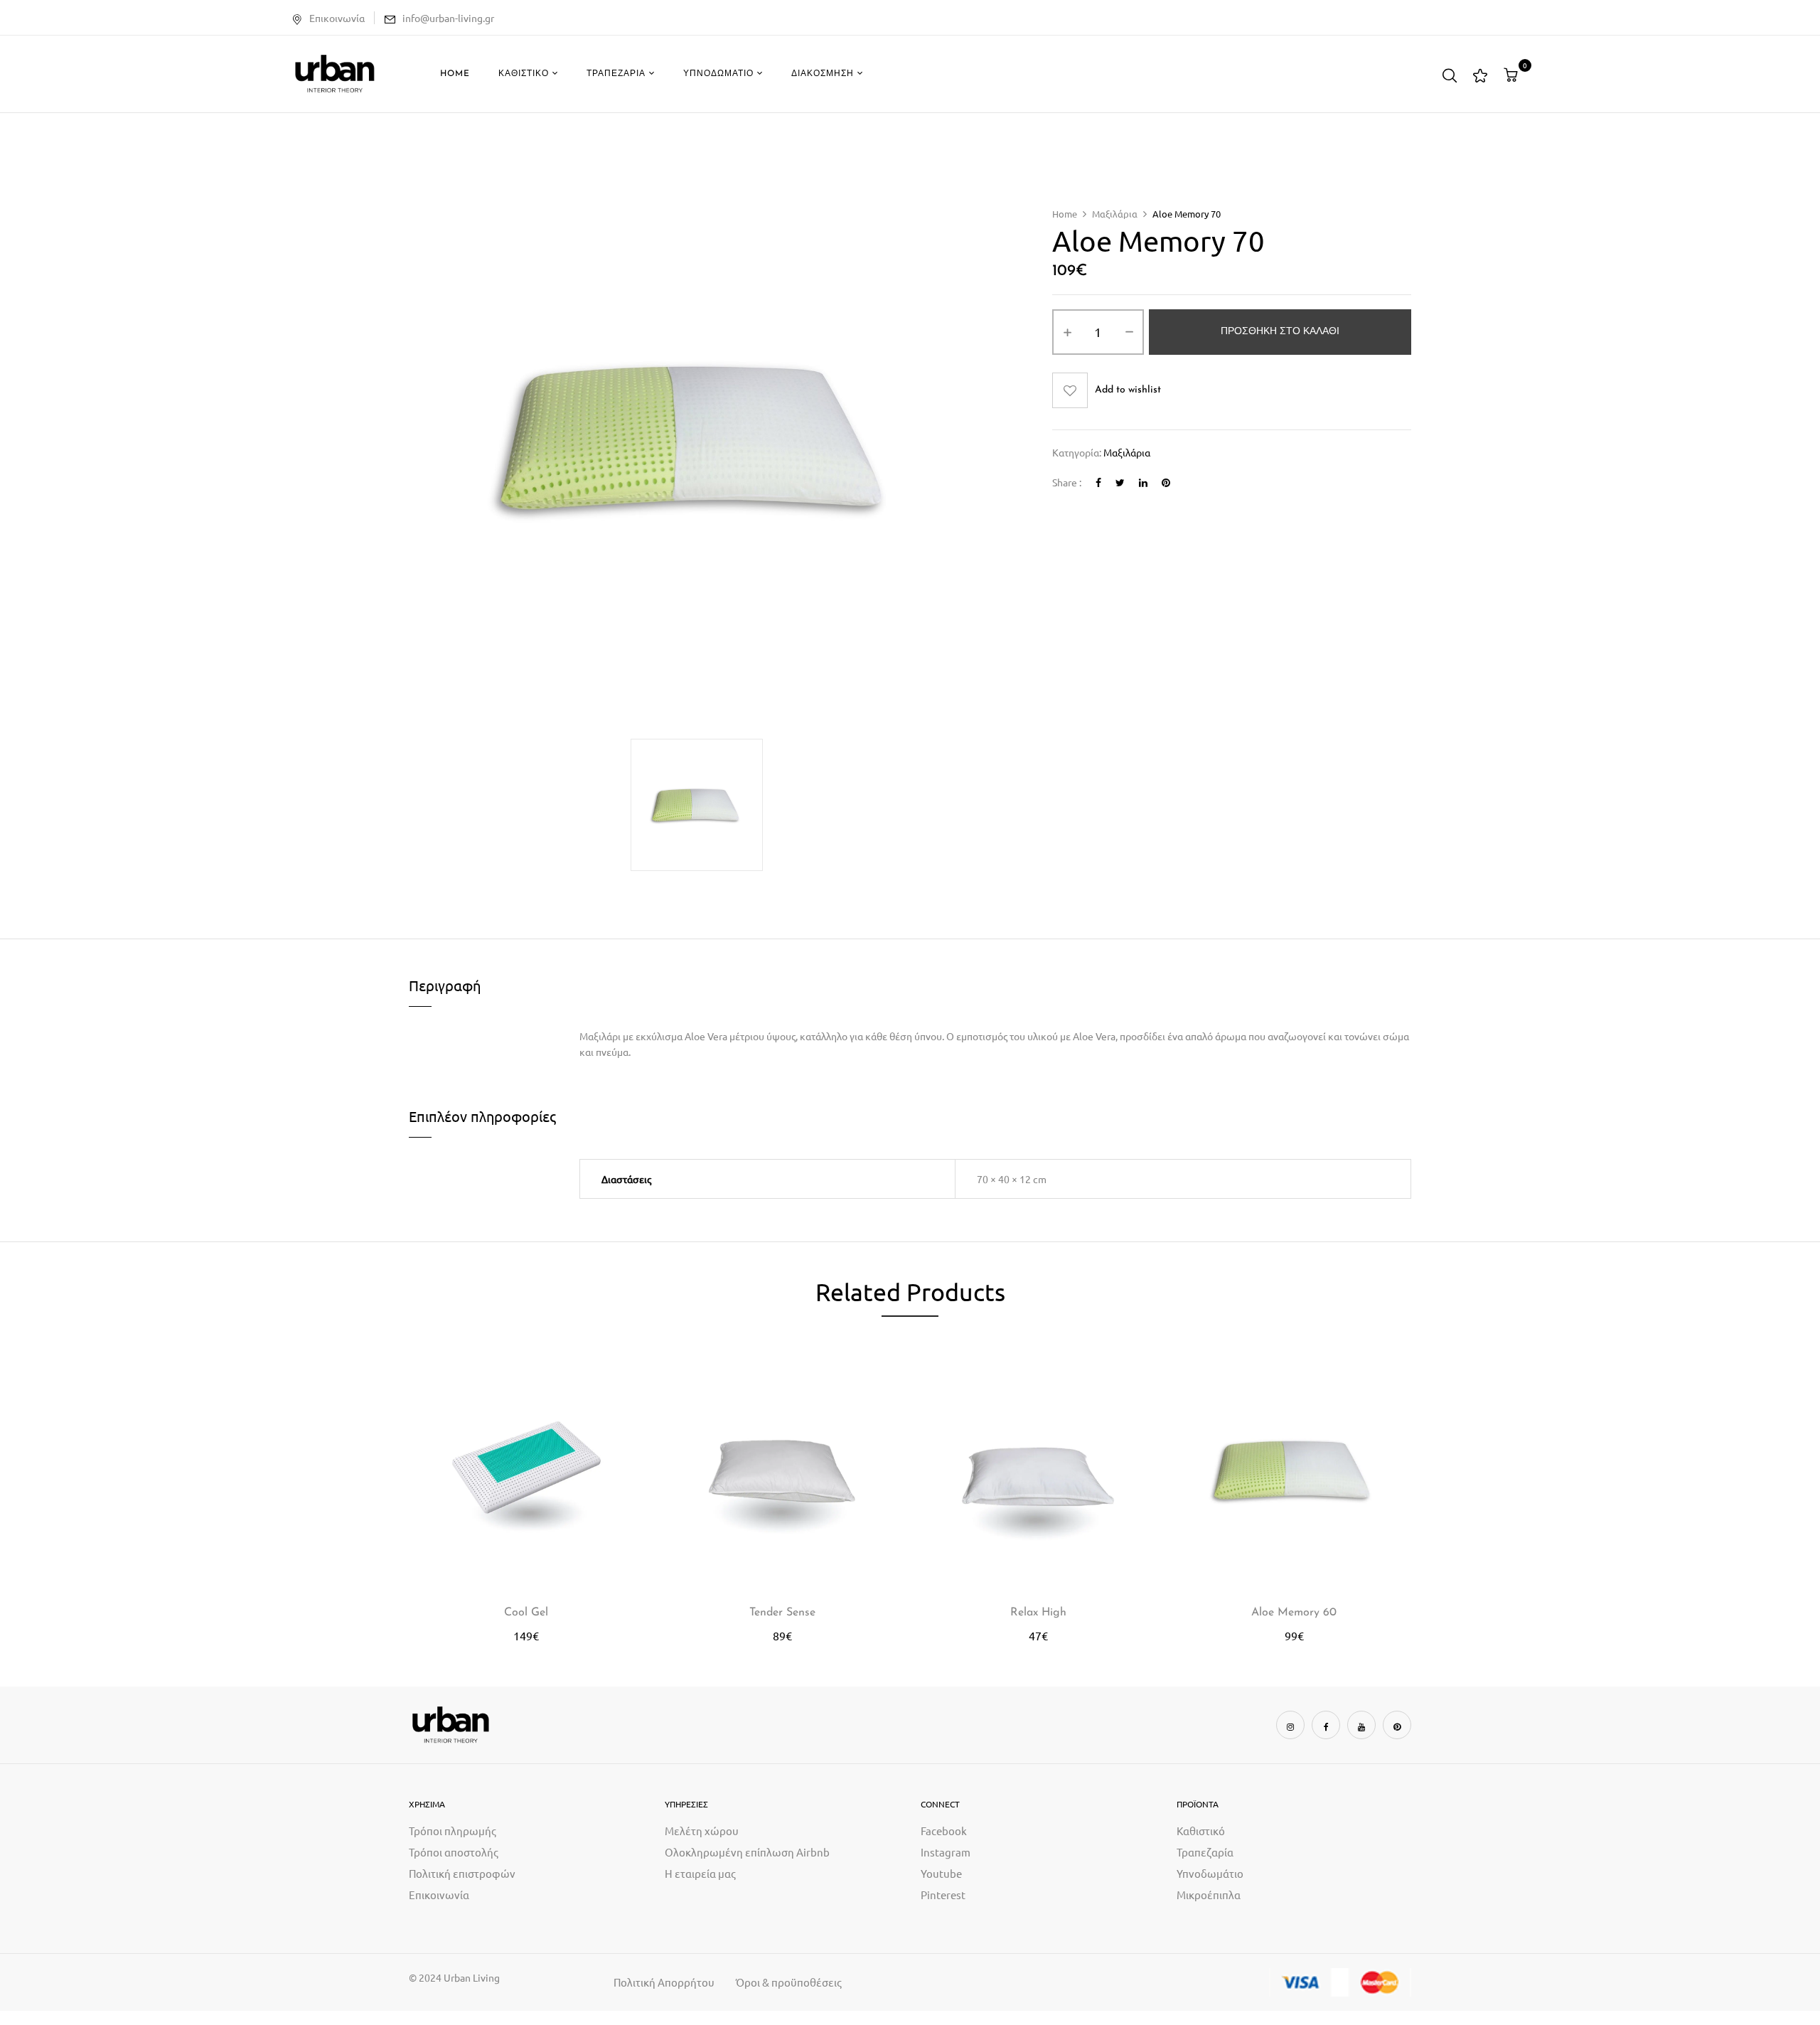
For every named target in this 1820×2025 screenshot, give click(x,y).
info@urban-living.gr (448, 18)
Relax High (1038, 1613)
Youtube (941, 1873)
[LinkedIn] (1143, 482)
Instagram (946, 1852)
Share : (1067, 482)
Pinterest (943, 1895)
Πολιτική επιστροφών (462, 1873)
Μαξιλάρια (1115, 214)
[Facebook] (1098, 482)
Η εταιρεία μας (700, 1873)
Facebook (944, 1831)
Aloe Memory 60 (1294, 1613)
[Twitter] (1120, 482)
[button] (1513, 75)
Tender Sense (782, 1613)
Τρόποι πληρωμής (453, 1831)
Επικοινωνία (337, 18)
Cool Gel (526, 1613)
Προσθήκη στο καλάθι (1280, 332)
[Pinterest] (1166, 482)
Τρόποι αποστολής (454, 1852)
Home (1065, 214)
